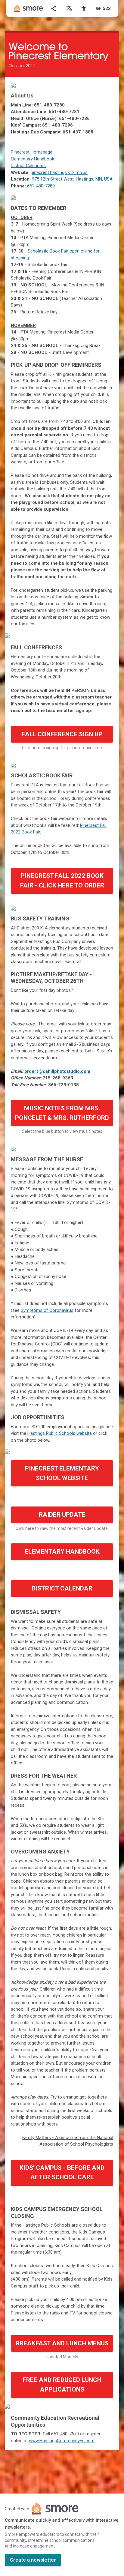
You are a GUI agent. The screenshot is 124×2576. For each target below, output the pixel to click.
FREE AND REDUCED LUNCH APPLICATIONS (62, 2385)
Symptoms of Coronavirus (47, 1310)
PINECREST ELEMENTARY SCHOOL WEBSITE (62, 1473)
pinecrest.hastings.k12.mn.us (59, 172)
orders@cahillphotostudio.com (57, 1071)
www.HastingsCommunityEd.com (62, 2441)
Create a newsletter (33, 2560)
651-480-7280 (41, 186)
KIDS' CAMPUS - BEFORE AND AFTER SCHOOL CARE (62, 2173)
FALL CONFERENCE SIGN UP (62, 734)
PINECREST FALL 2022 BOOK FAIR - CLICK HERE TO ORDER (62, 881)
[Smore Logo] (29, 8)
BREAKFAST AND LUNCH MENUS (62, 2343)
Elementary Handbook (33, 159)
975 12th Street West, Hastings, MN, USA (72, 179)
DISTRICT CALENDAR (62, 1588)
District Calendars (28, 166)
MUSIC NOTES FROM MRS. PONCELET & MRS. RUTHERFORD (62, 1113)
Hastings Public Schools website (60, 1433)
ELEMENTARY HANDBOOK (62, 1551)
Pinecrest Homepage (32, 152)
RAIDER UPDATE (62, 1515)
